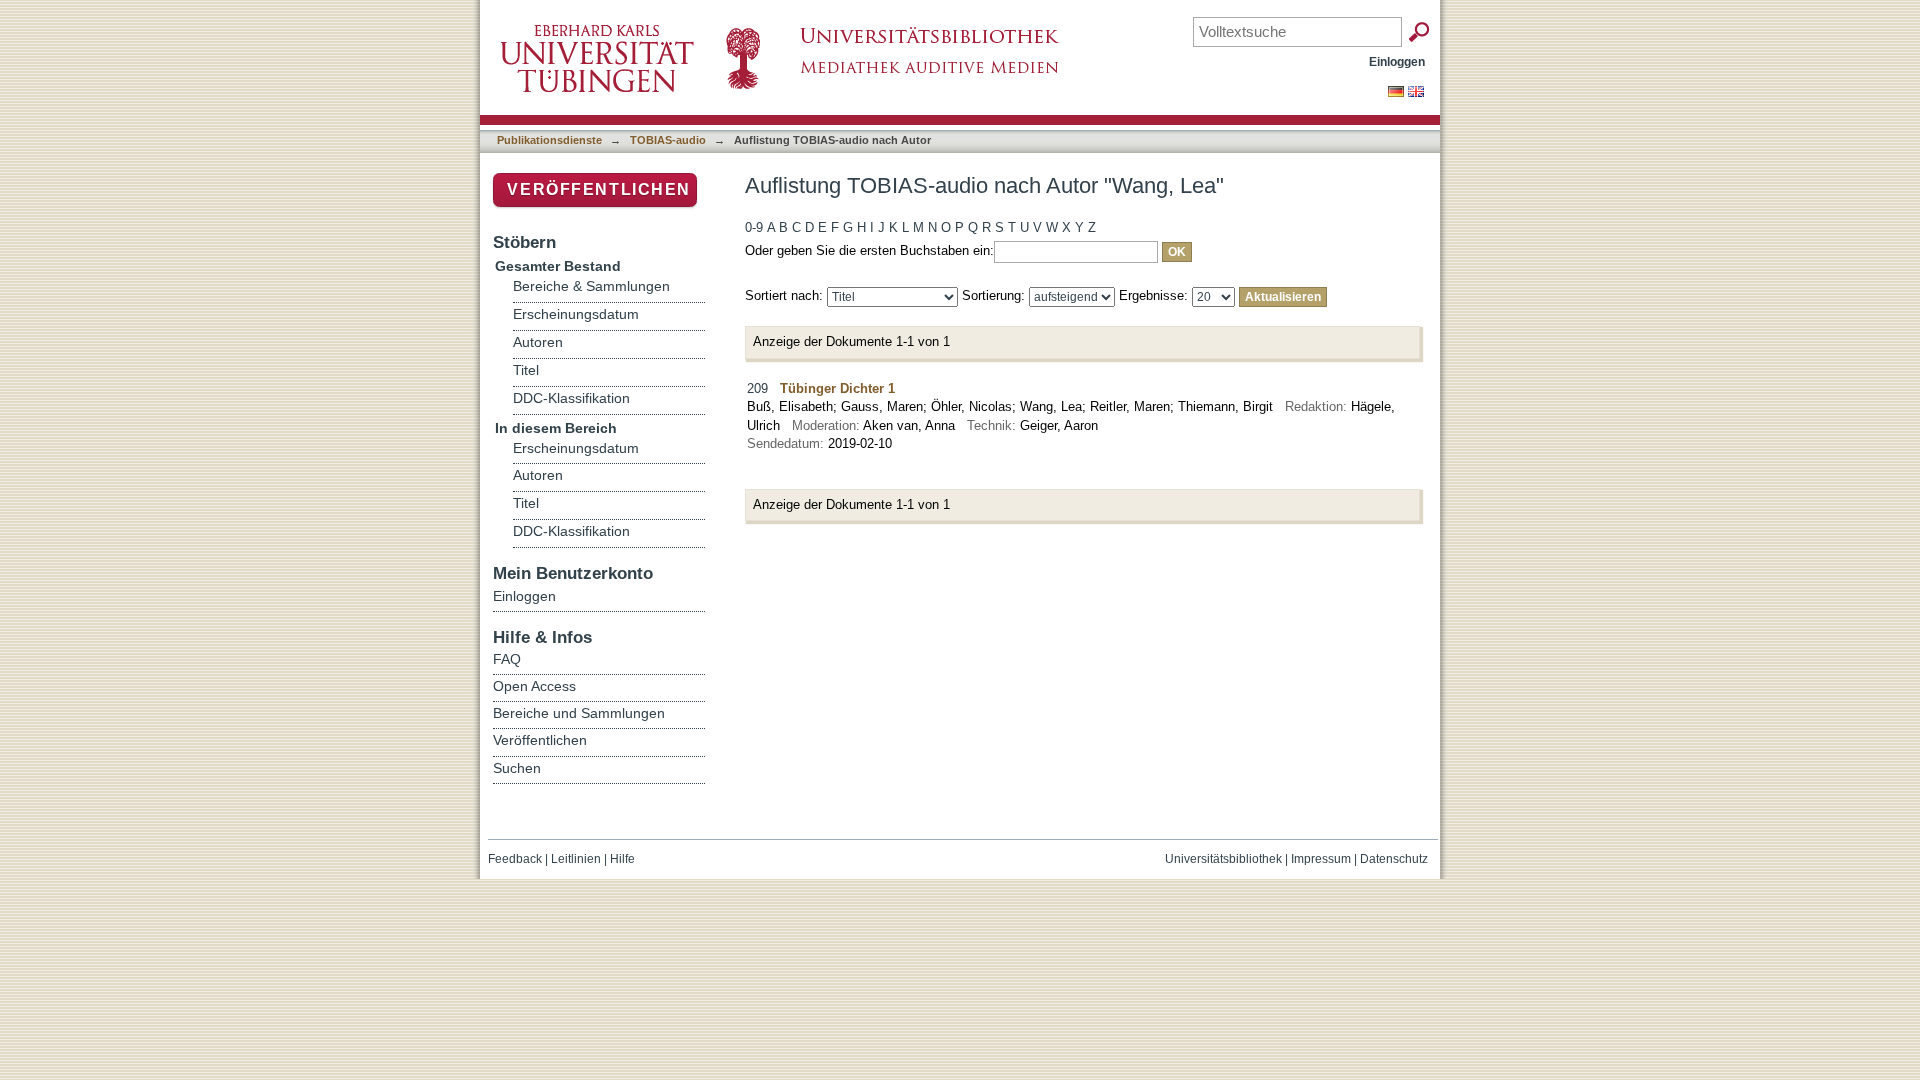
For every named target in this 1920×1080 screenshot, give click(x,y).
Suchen (517, 768)
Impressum (1321, 859)
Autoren (538, 342)
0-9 (754, 227)
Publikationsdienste (549, 140)
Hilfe (622, 859)
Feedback (515, 859)
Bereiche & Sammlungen (591, 286)
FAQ (507, 659)
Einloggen (1397, 61)
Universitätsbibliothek (1223, 859)
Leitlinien (576, 859)
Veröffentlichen (599, 189)
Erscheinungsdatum (576, 314)
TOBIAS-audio (668, 140)
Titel (526, 370)
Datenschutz (1394, 859)
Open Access (534, 686)
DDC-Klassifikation (571, 398)
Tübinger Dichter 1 (837, 388)
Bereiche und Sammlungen (579, 713)
